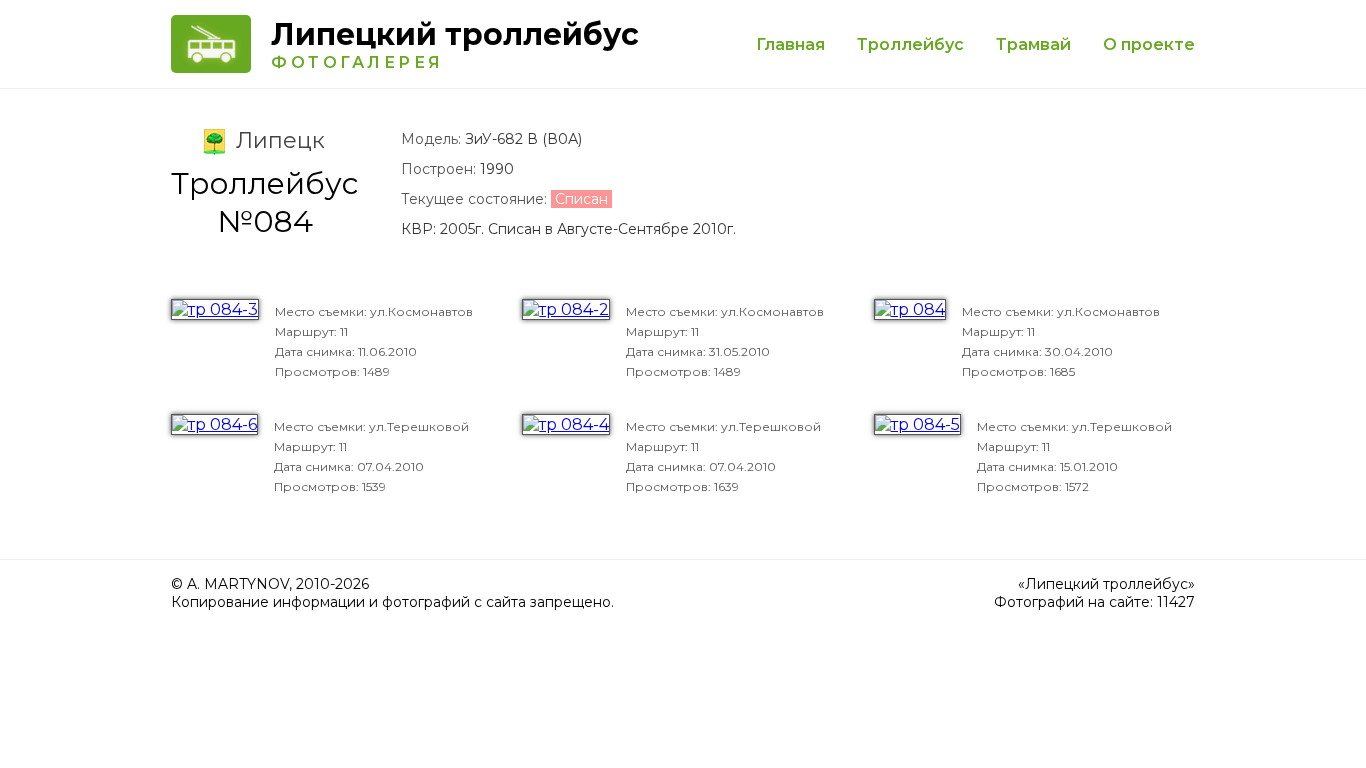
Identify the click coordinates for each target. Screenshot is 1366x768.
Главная (790, 44)
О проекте (1149, 44)
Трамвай (1033, 44)
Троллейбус (910, 44)
